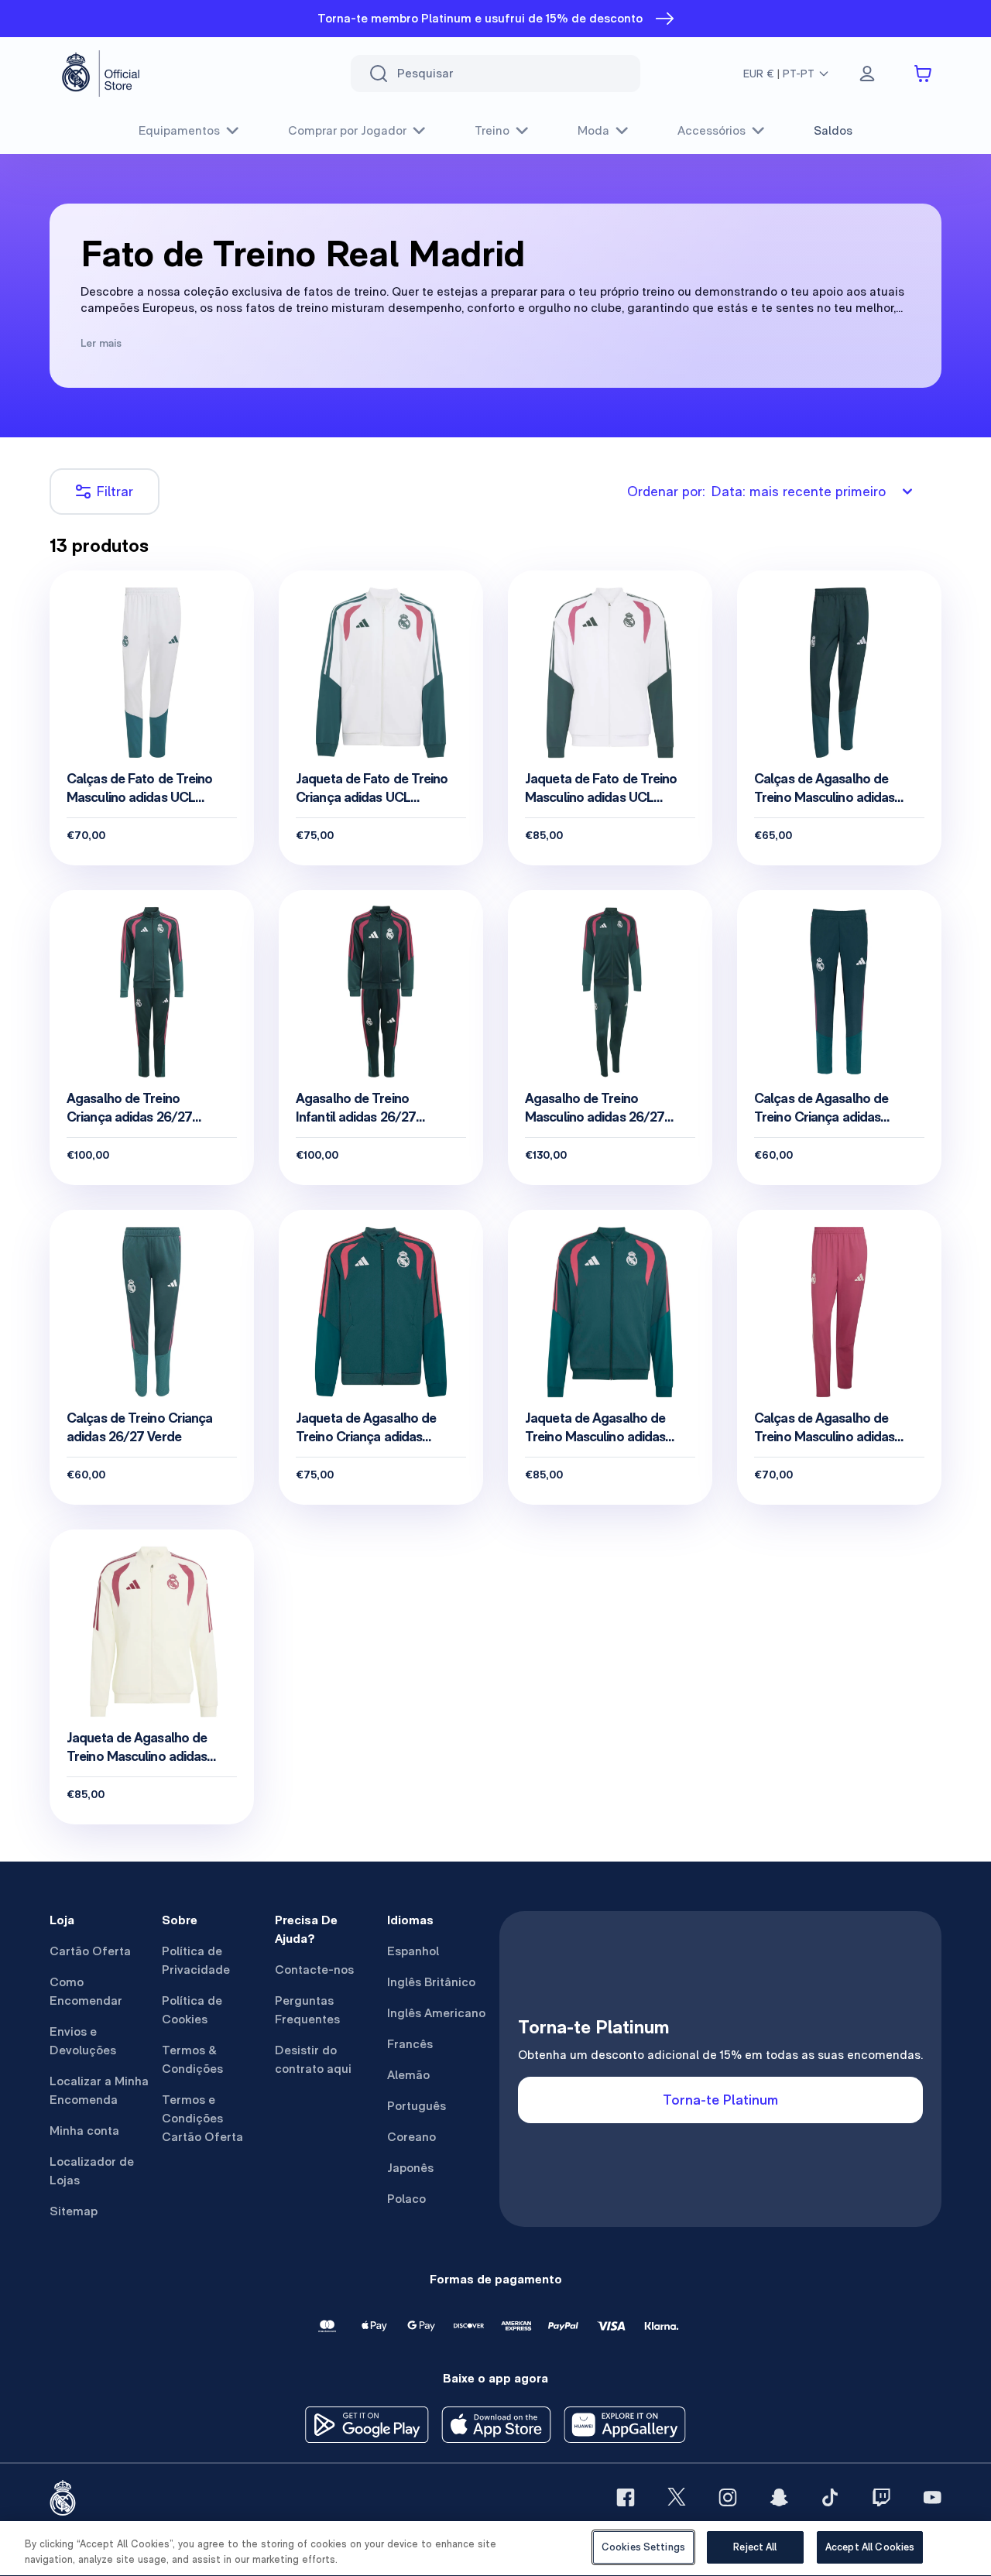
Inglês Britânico (431, 1982)
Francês (410, 2044)
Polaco (406, 2199)
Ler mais (101, 343)
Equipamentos (179, 130)
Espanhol (413, 1951)
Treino (492, 130)
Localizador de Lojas (92, 2171)
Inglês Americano (436, 2013)
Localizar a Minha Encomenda (99, 2090)
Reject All (755, 2547)
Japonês (410, 2168)
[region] (495, 2549)
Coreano (411, 2137)
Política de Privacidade (196, 1960)
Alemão (408, 2075)
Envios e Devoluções (83, 2041)
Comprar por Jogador (347, 130)
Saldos (833, 130)
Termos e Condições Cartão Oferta (202, 2118)
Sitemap (74, 2211)
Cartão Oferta (90, 1951)
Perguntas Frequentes (307, 2010)
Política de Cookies (192, 2010)
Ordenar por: (756, 491)
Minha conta (84, 2131)
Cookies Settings (643, 2547)
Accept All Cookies (870, 2547)
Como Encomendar (86, 1991)
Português (417, 2106)
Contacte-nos (314, 1970)
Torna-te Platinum (720, 2100)
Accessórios (712, 130)
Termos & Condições (192, 2059)
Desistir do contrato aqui (313, 2059)
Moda (593, 130)
